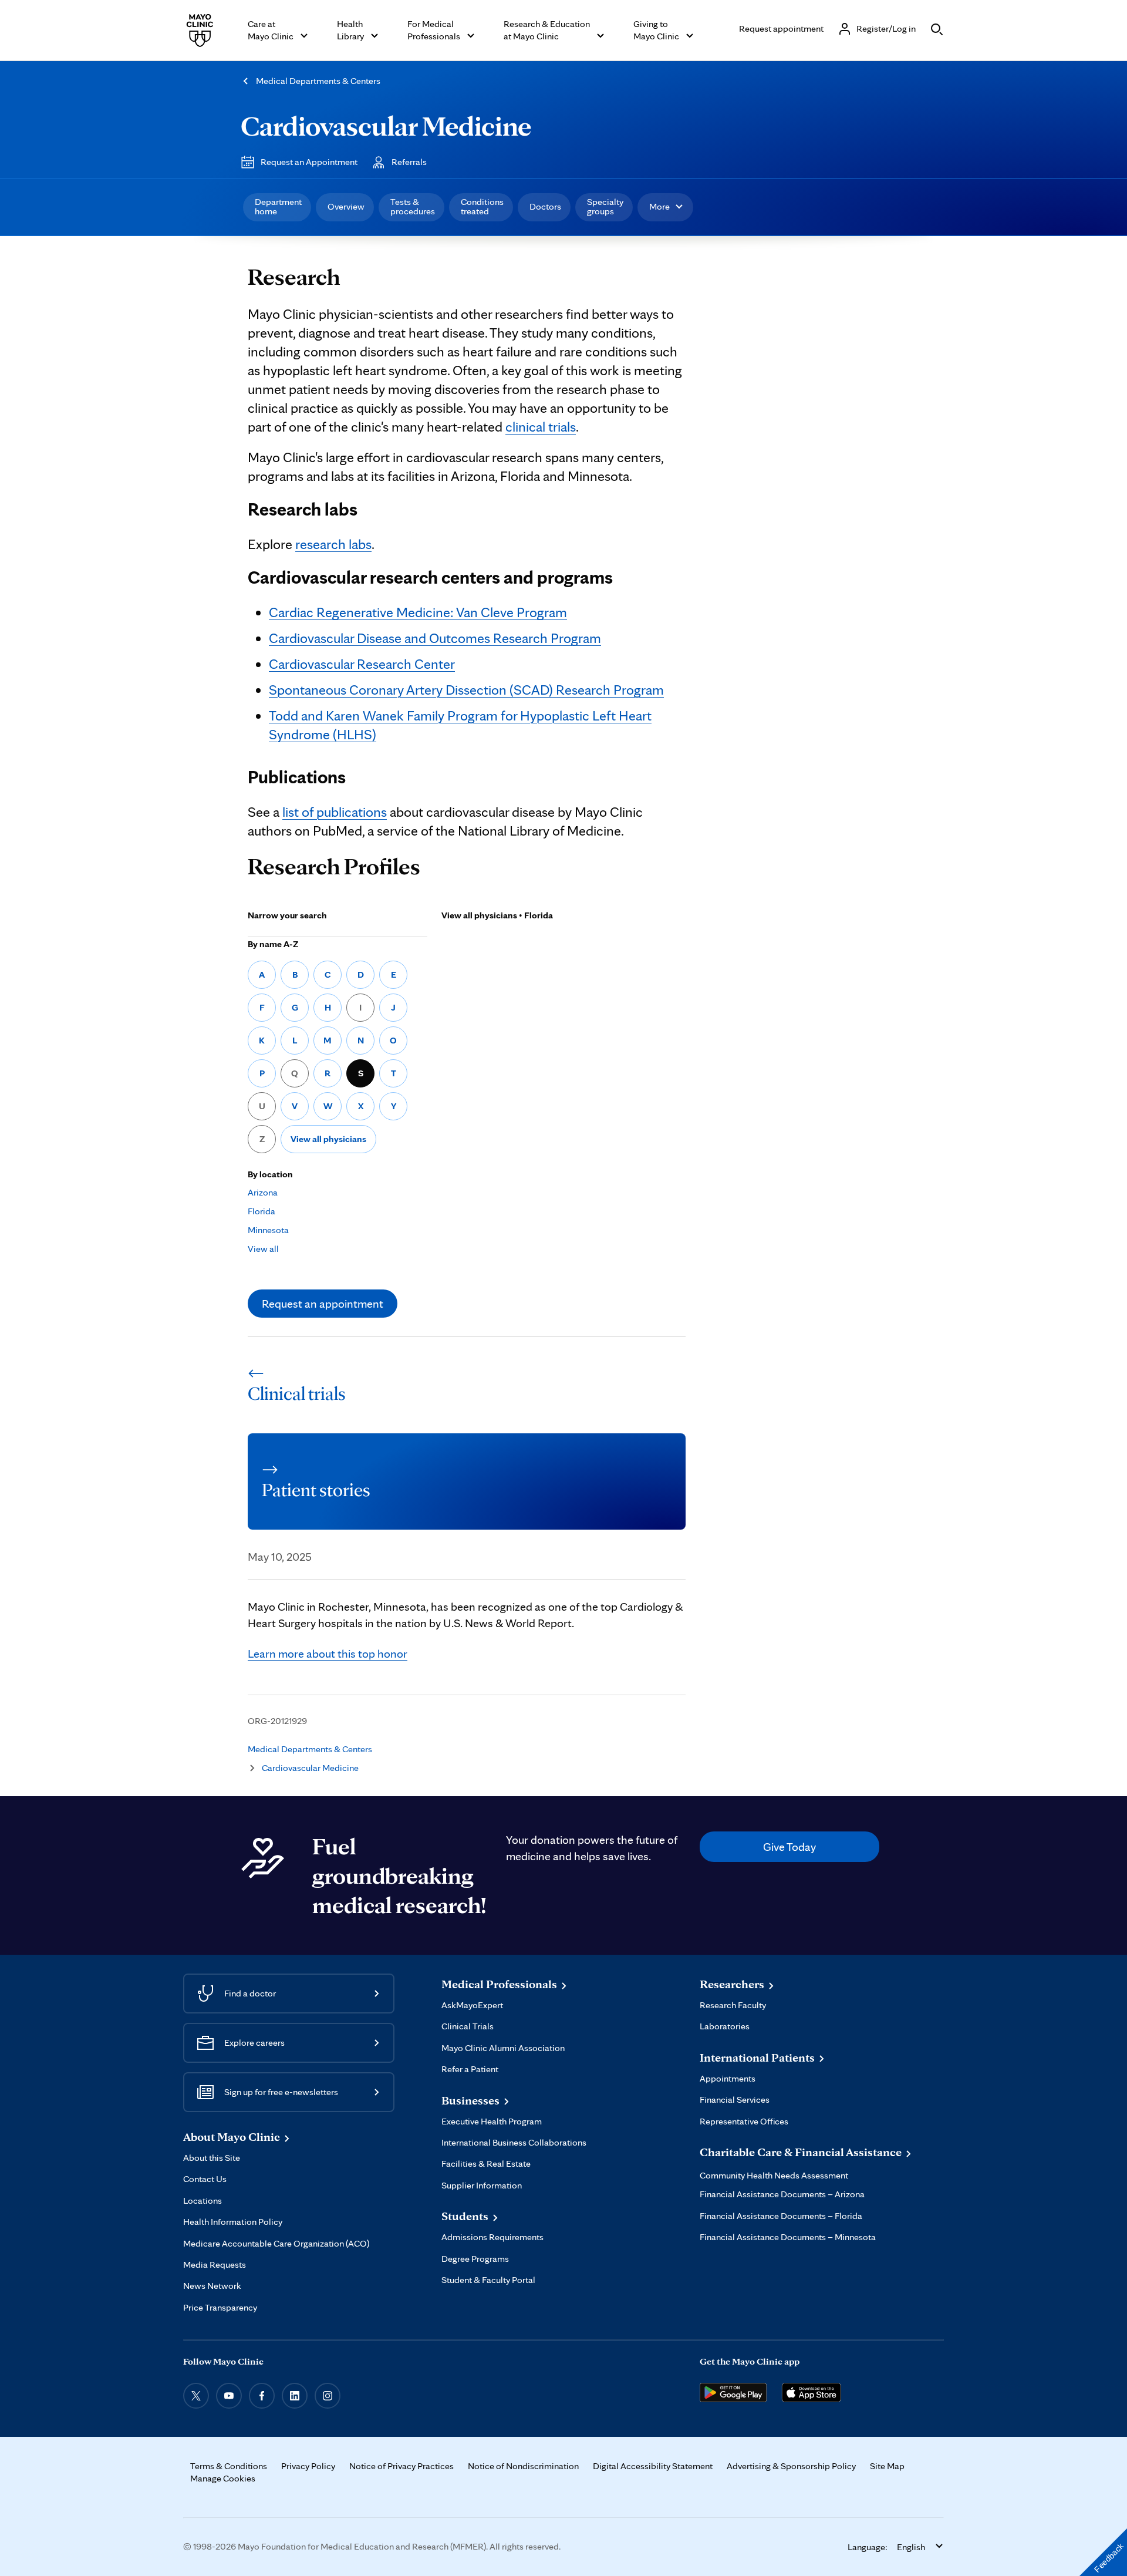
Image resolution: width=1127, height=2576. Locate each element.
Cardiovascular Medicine (386, 126)
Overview (346, 206)
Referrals (409, 162)
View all (263, 1249)
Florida (261, 1211)
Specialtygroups (605, 206)
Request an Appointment (309, 162)
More (659, 206)
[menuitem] (277, 207)
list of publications (335, 812)
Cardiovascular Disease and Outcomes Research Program (435, 638)
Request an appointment (323, 1304)
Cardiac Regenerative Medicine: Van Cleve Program (418, 612)
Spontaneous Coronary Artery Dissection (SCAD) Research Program (466, 690)
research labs (333, 544)
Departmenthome (278, 206)
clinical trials (541, 427)
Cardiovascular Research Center (362, 664)
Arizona (263, 1192)
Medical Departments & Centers (318, 81)
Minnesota (268, 1230)
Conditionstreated (482, 206)
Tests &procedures (413, 206)
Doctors (545, 206)
